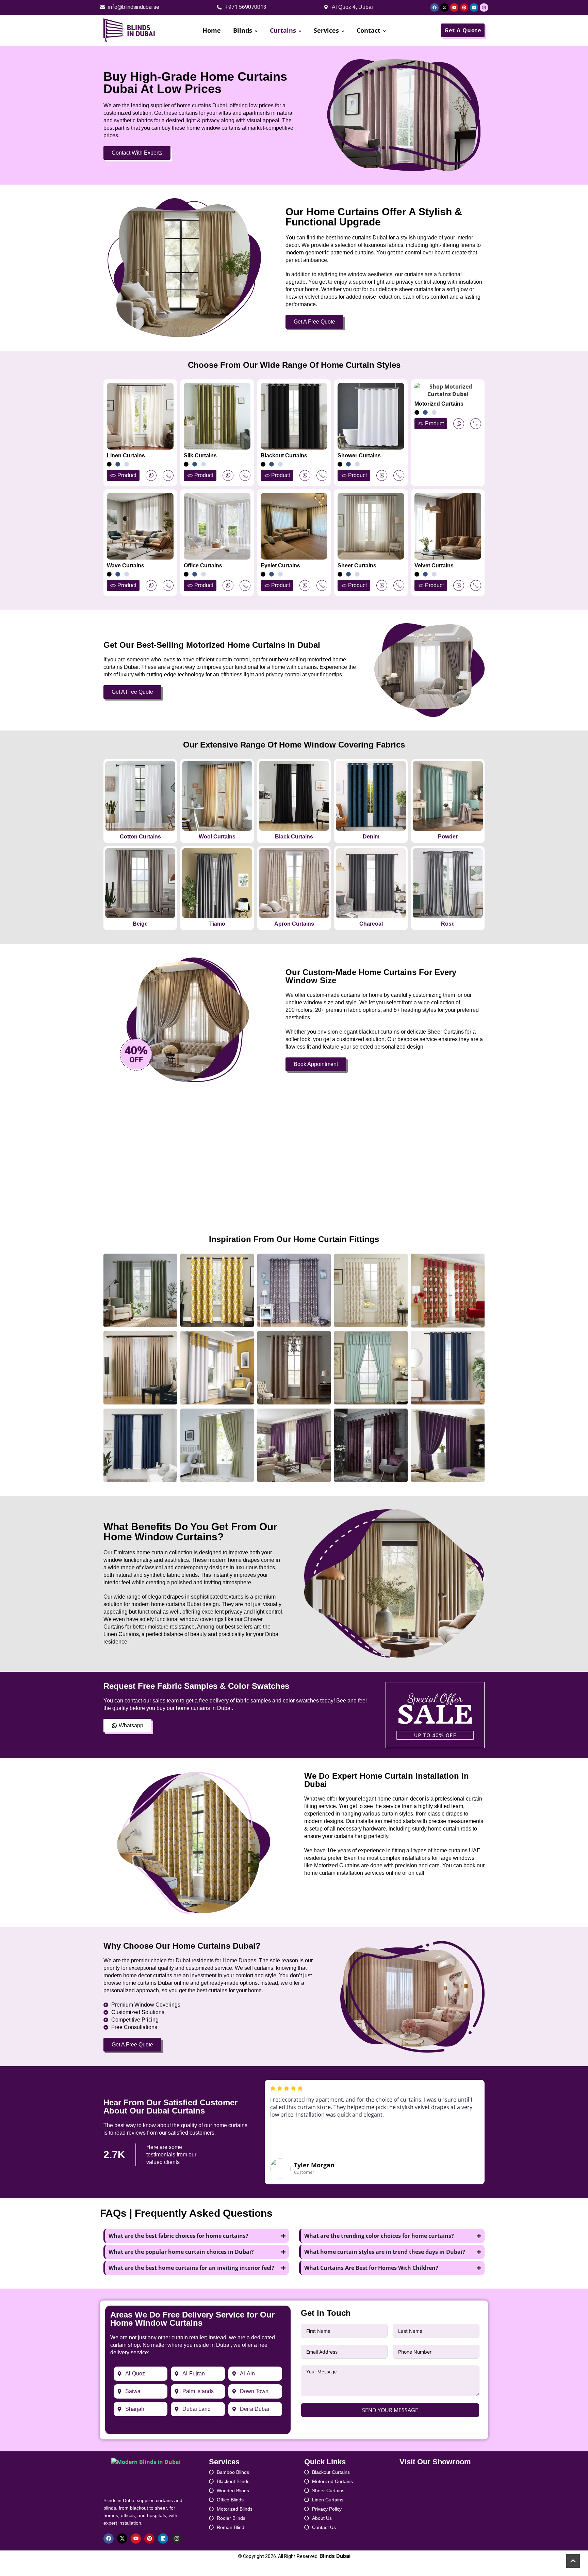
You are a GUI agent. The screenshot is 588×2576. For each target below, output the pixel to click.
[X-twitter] (444, 7)
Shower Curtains (359, 455)
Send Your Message (390, 2410)
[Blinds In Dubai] (130, 30)
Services (326, 30)
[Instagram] (484, 7)
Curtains (283, 30)
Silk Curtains (200, 455)
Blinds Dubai (335, 2556)
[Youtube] (454, 7)
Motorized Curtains (439, 404)
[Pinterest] (464, 7)
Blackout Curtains (284, 455)
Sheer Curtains (357, 566)
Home (212, 30)
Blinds (243, 30)
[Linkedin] (474, 7)
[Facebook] (435, 7)
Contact (369, 30)
